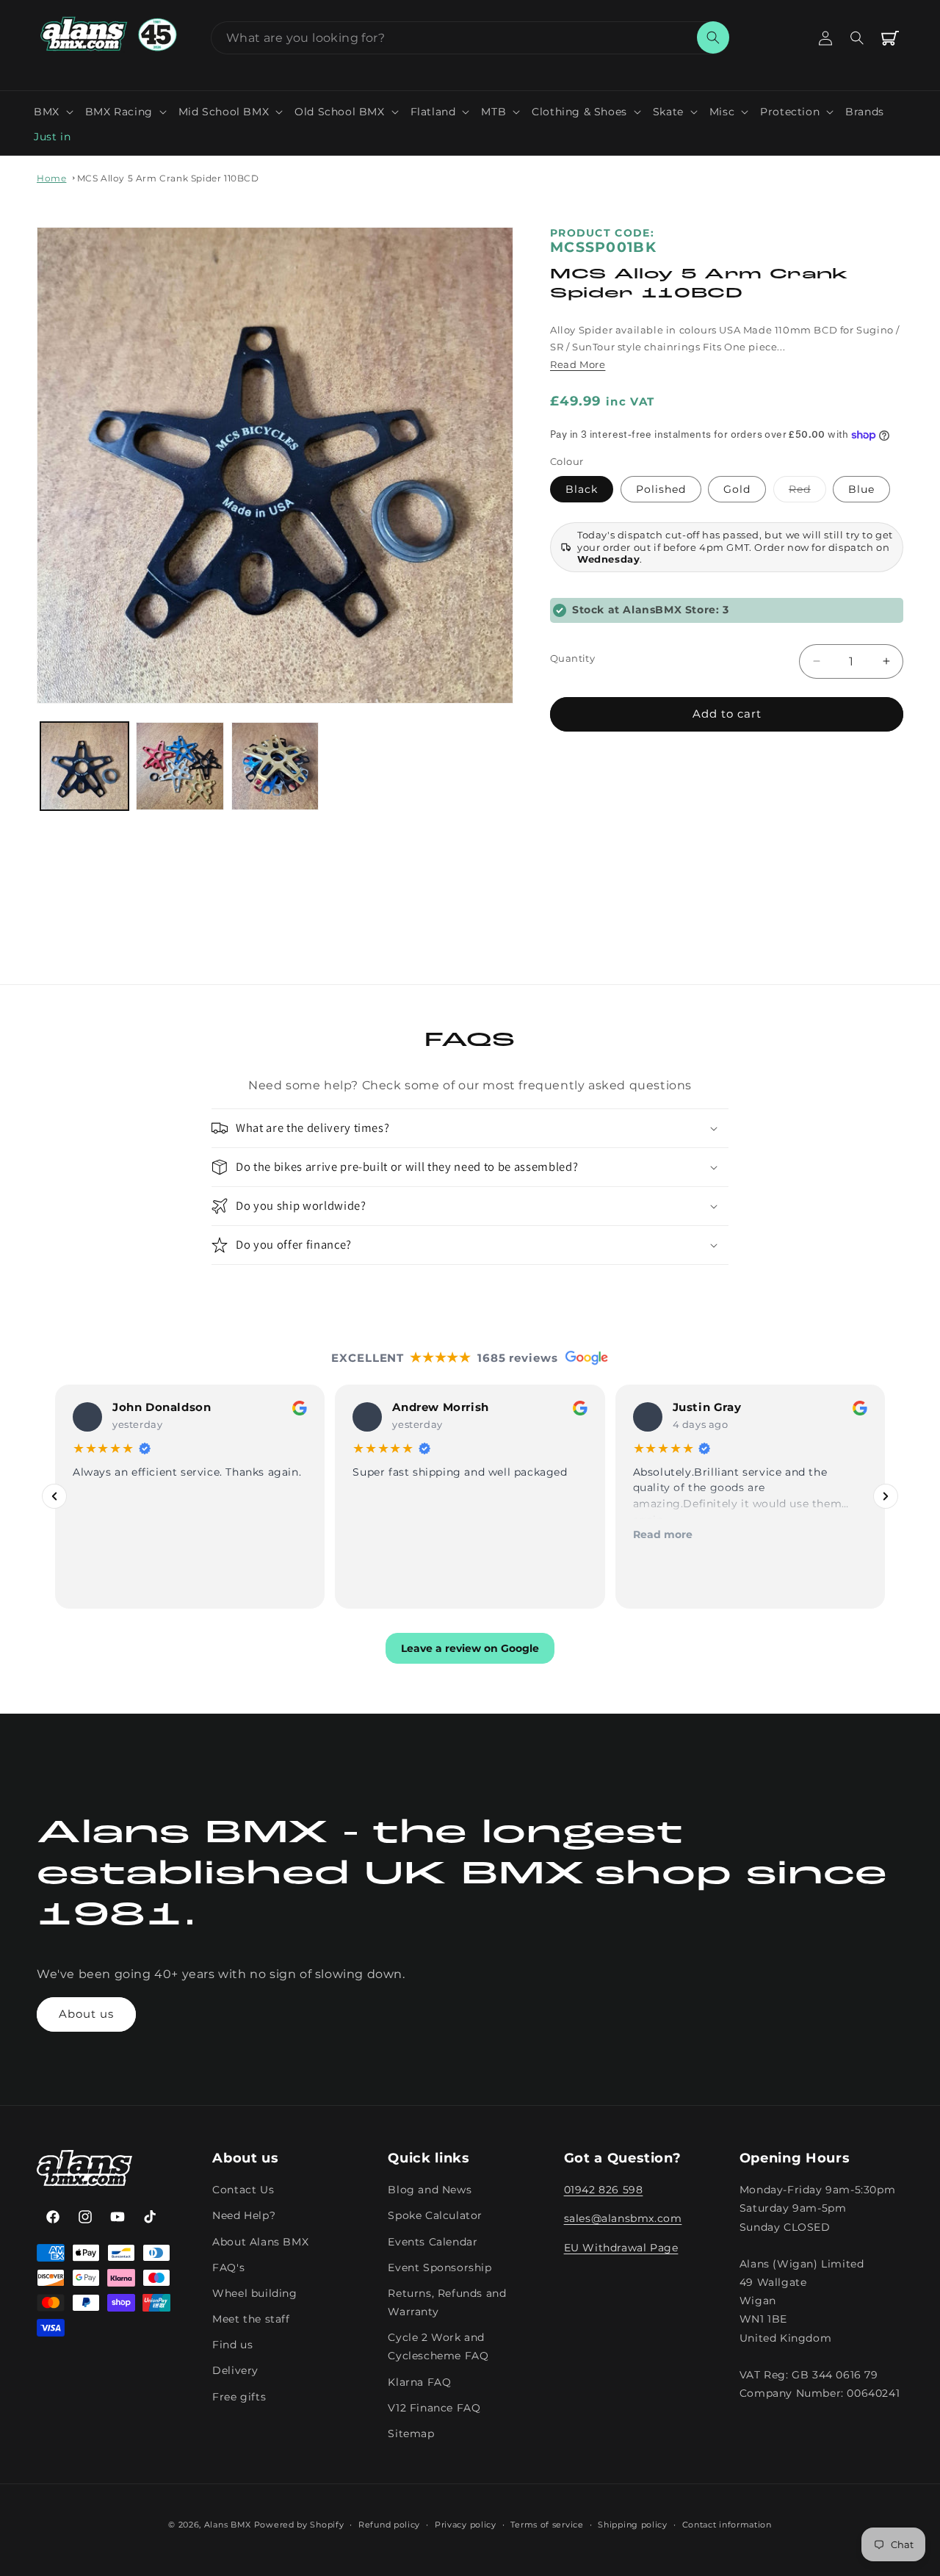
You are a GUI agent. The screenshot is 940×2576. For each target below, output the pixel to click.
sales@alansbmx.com (623, 2218)
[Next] (886, 1496)
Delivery (235, 2370)
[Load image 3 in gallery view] (275, 766)
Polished (661, 489)
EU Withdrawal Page (621, 2247)
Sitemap (411, 2434)
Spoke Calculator (435, 2215)
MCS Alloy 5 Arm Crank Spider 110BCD (168, 178)
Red (807, 492)
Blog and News (430, 2190)
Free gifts (239, 2396)
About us (86, 2014)
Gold (737, 489)
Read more (663, 1534)
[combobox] (470, 38)
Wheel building (254, 2293)
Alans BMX (228, 2525)
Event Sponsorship (440, 2267)
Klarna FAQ (419, 2381)
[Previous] (54, 1496)
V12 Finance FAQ (434, 2408)
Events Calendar (433, 2241)
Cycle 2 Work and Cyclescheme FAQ (438, 2346)
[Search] (713, 37)
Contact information (727, 2525)
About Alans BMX (260, 2241)
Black (582, 489)
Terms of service (547, 2525)
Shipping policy (633, 2525)
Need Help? (244, 2215)
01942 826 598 (604, 2190)
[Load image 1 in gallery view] (84, 766)
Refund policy (389, 2525)
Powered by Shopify (299, 2525)
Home (51, 178)
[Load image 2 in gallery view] (180, 766)
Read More (578, 364)
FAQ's (228, 2267)
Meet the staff (251, 2319)
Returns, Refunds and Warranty (447, 2302)
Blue (861, 489)
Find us (232, 2345)
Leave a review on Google (470, 1648)
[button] (54, 112)
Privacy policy (466, 2525)
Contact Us (243, 2190)
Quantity (572, 658)
